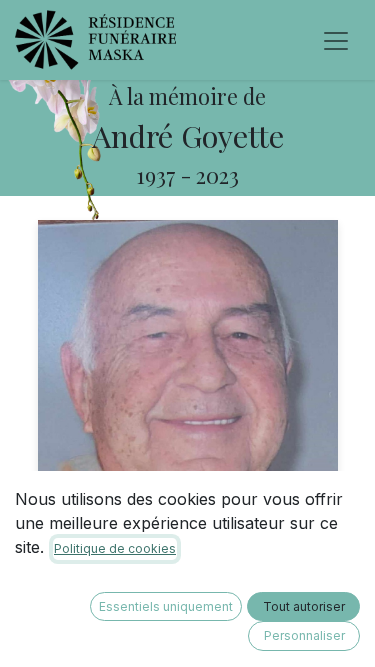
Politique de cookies (115, 548)
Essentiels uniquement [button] (166, 606)
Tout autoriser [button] (304, 606)
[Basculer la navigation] (336, 40)
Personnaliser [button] (304, 635)
